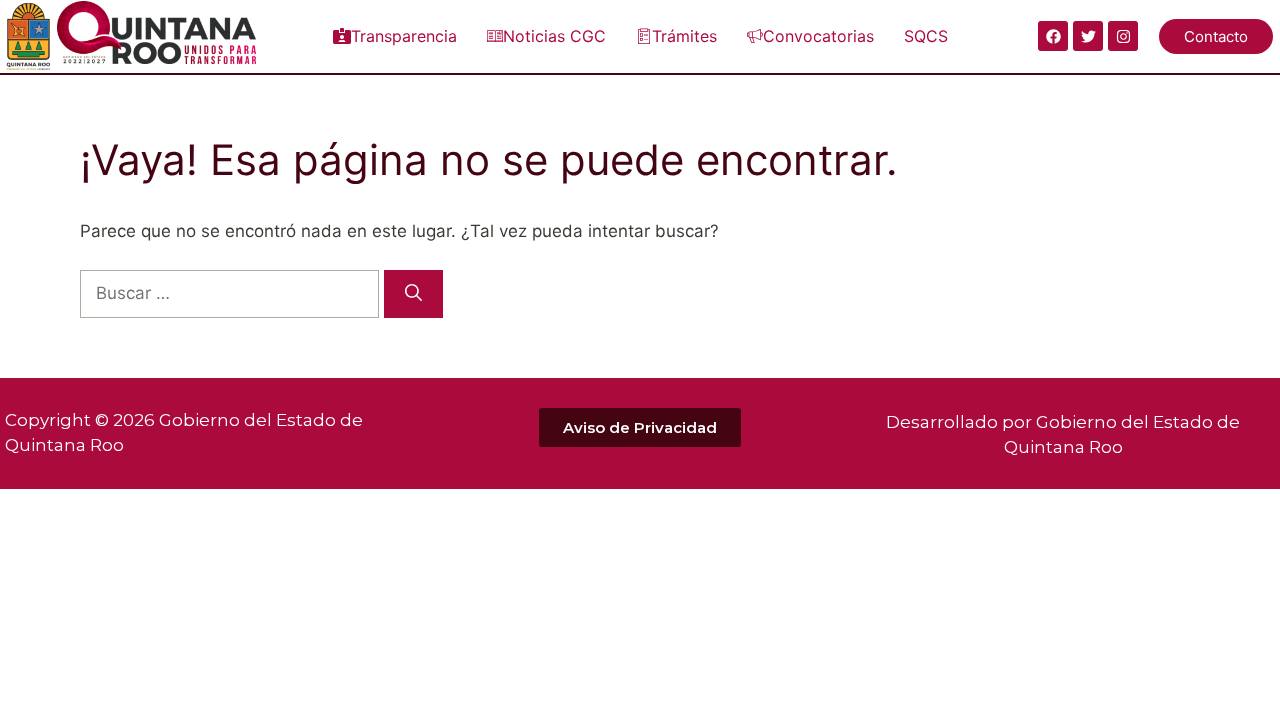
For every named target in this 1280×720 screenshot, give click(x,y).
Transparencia (404, 36)
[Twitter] (1088, 36)
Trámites (684, 36)
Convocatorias (818, 36)
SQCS (926, 36)
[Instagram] (1123, 36)
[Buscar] (413, 294)
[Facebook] (1053, 36)
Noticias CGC (554, 36)
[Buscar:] (232, 293)
